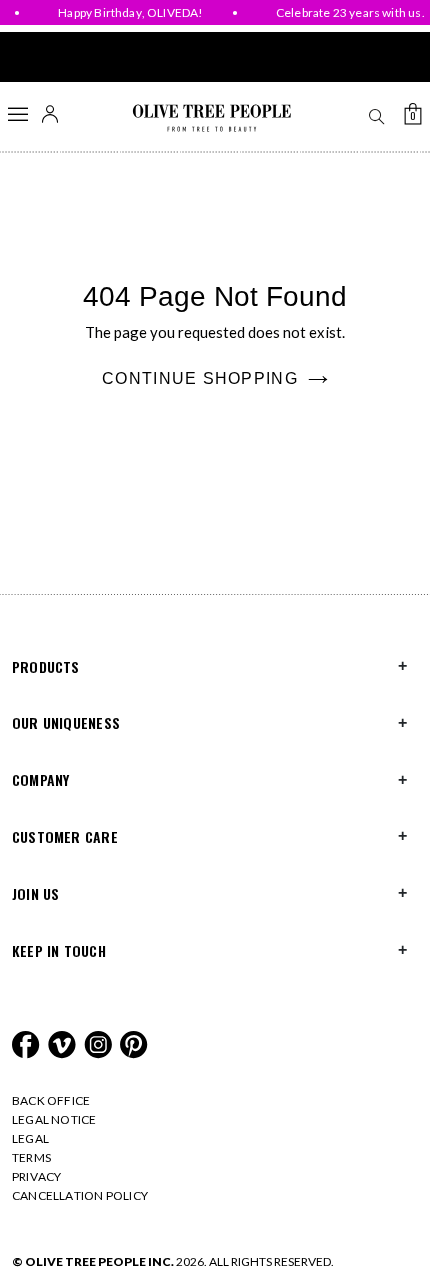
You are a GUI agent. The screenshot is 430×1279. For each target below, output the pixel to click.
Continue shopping (200, 378)
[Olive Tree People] (211, 118)
